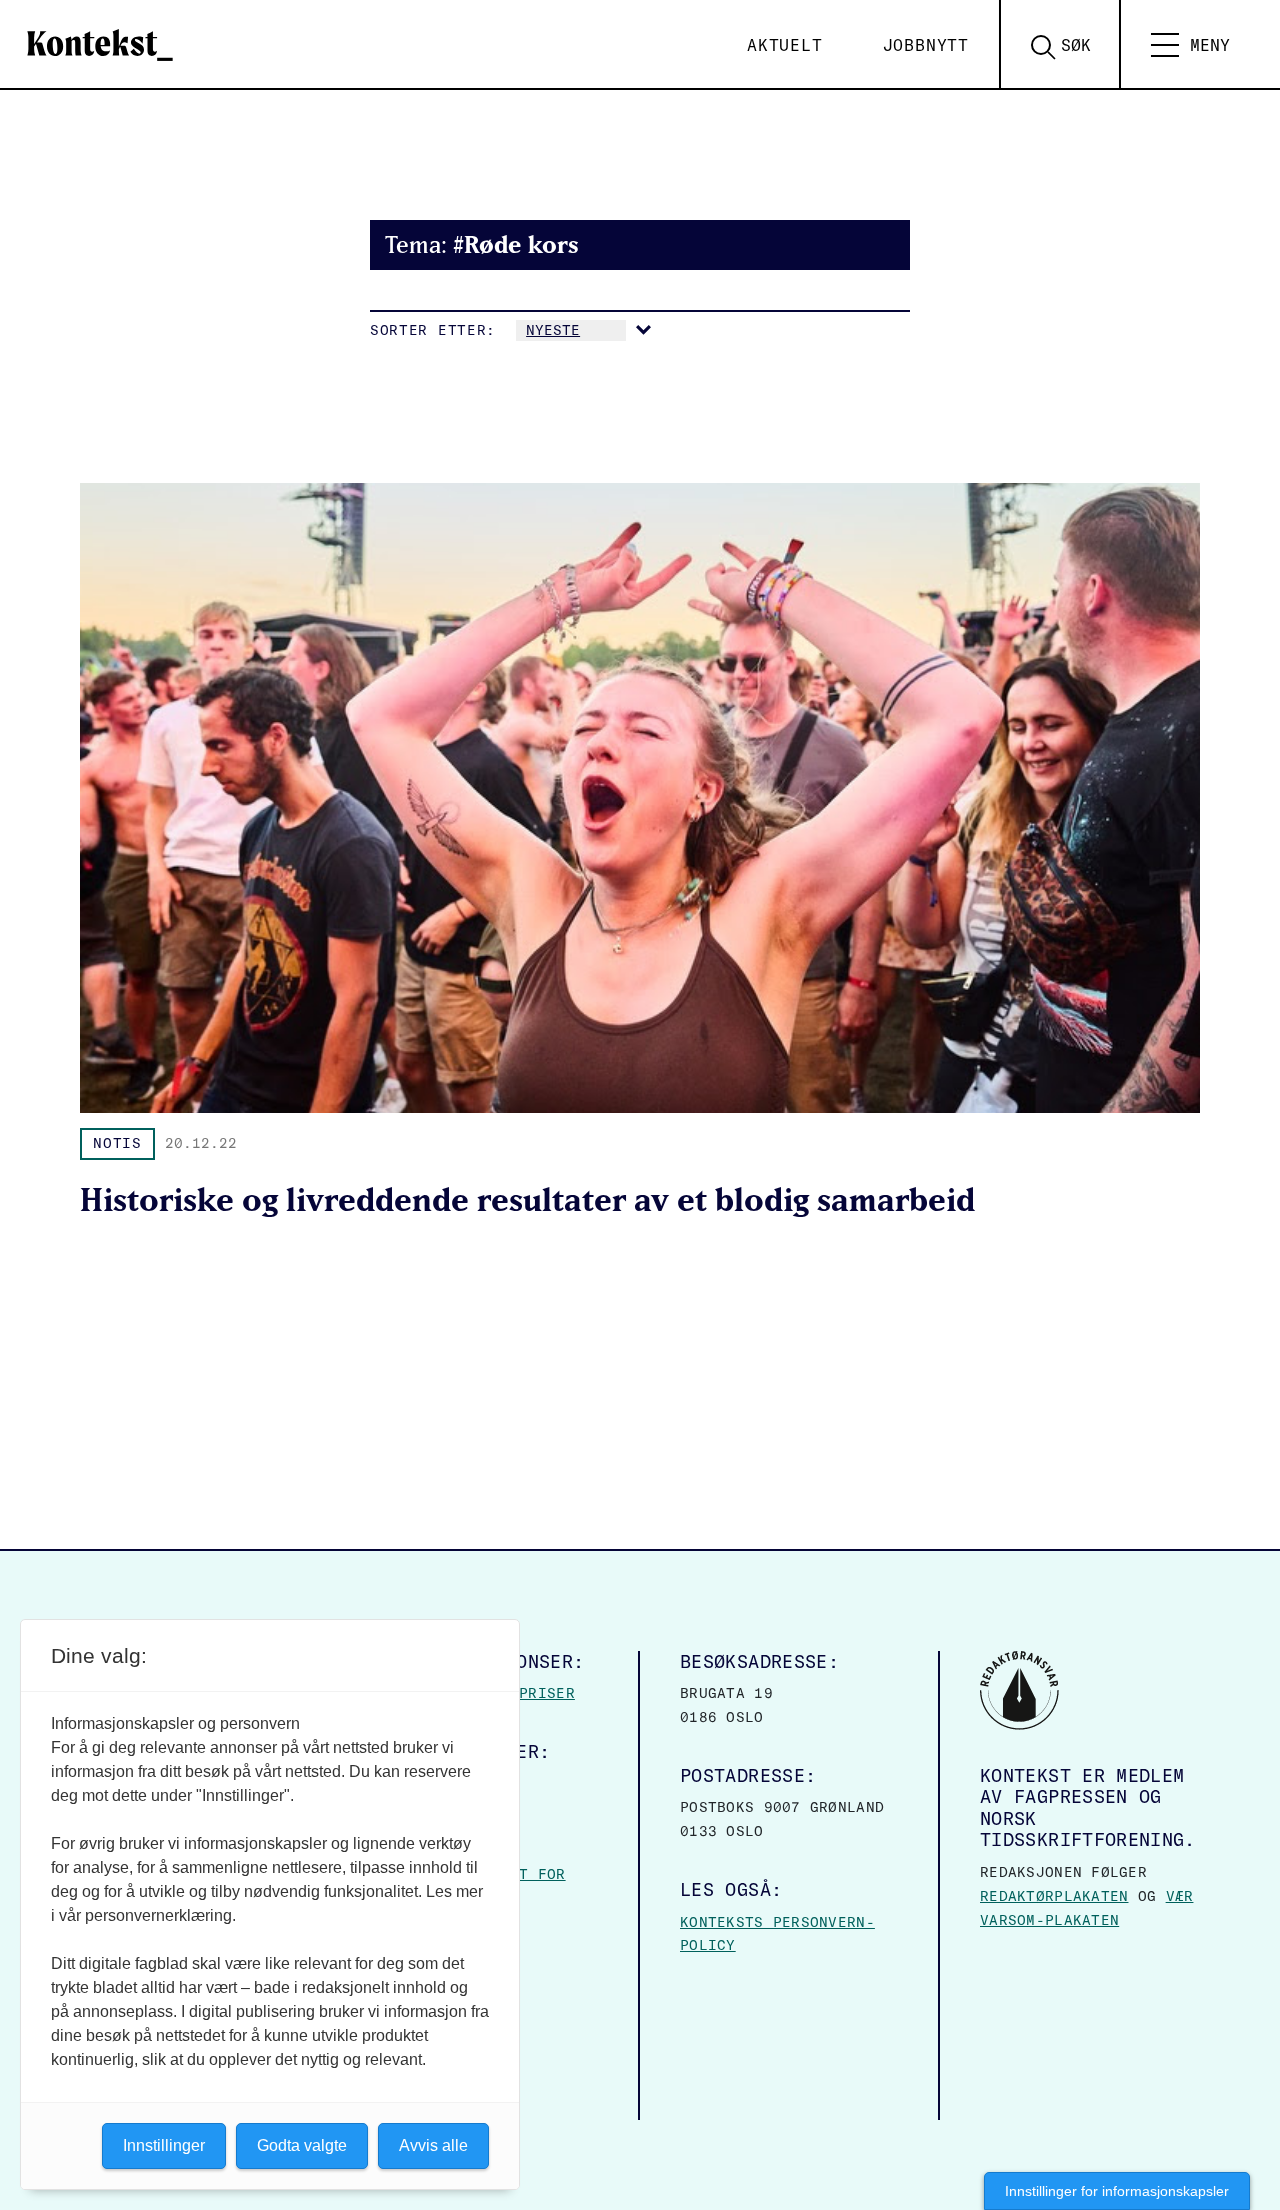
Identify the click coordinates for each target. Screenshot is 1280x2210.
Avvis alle (433, 2145)
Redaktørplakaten (1054, 1896)
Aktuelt (785, 45)
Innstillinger (164, 2145)
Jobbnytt (926, 45)
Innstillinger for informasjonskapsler (1117, 2191)
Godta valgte (302, 2145)
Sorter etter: (433, 330)
